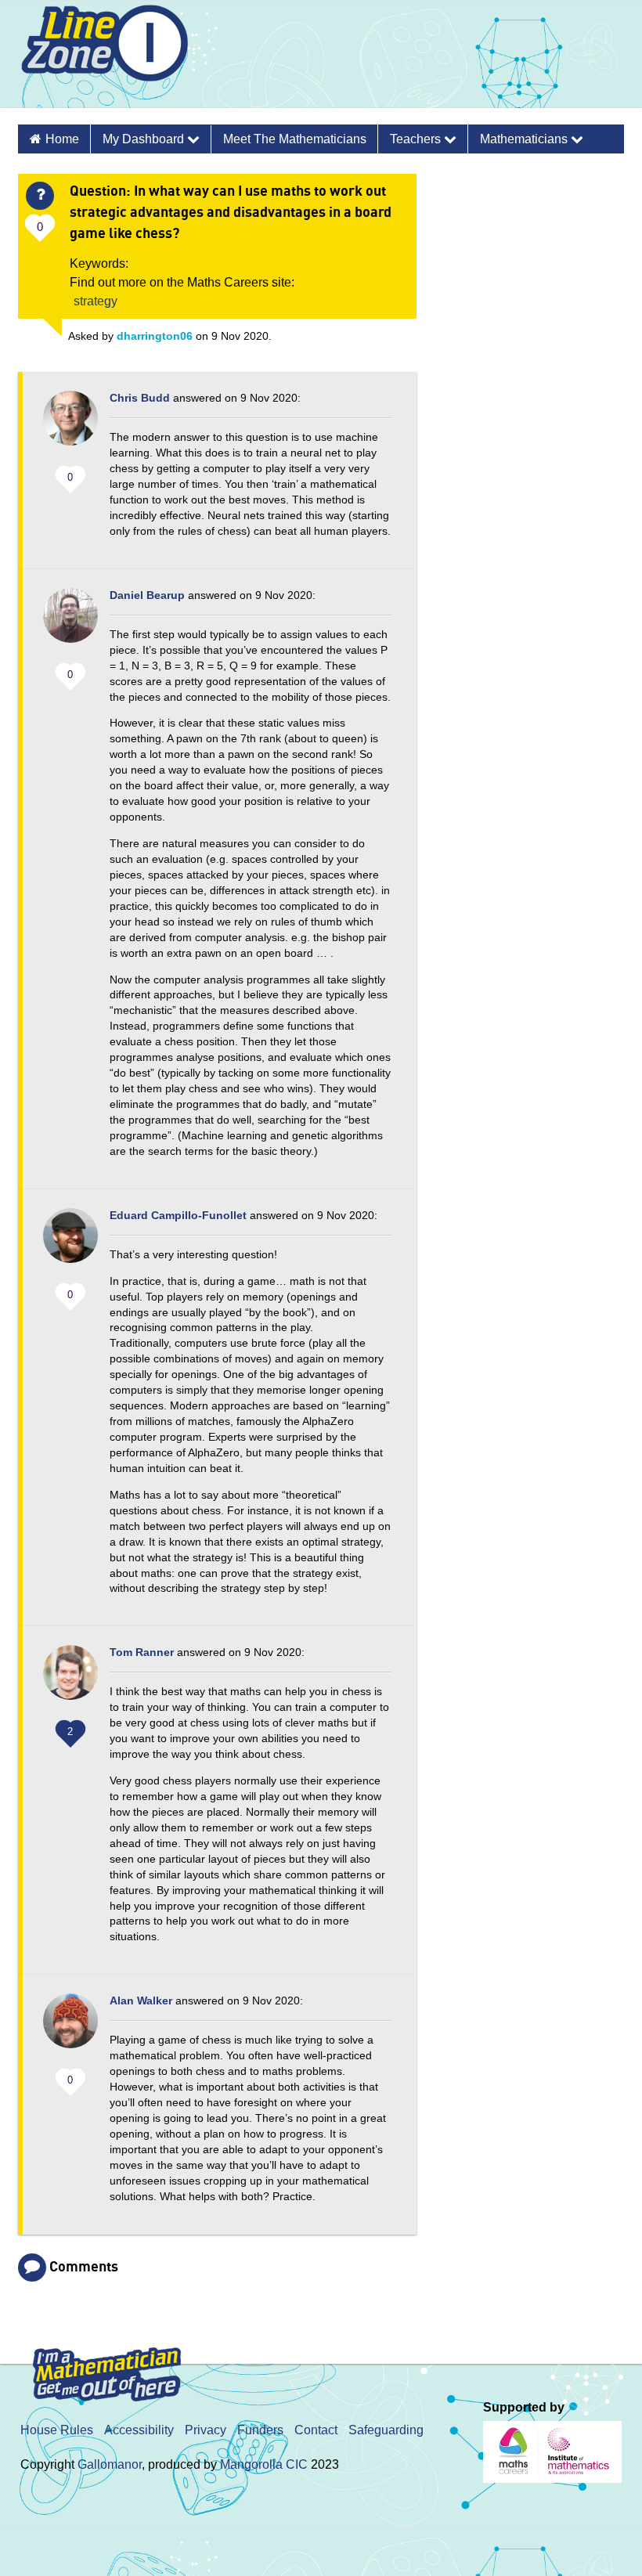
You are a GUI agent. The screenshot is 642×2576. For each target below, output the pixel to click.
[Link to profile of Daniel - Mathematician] (70, 623)
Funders (260, 2430)
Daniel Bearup (147, 595)
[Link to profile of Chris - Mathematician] (70, 426)
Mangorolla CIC (264, 2464)
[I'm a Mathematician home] (110, 2367)
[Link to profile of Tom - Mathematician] (70, 1680)
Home (62, 139)
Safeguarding (386, 2430)
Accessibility (139, 2430)
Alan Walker (141, 2001)
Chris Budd (140, 398)
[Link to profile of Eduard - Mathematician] (70, 1243)
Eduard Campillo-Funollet (178, 1215)
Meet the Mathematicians (295, 139)
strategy (96, 301)
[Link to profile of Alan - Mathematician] (70, 2029)
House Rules (57, 2430)
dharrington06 (155, 336)
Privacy (206, 2430)
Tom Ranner (142, 1652)
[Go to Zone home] (99, 58)
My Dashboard (145, 139)
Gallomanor (110, 2464)
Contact (316, 2430)
